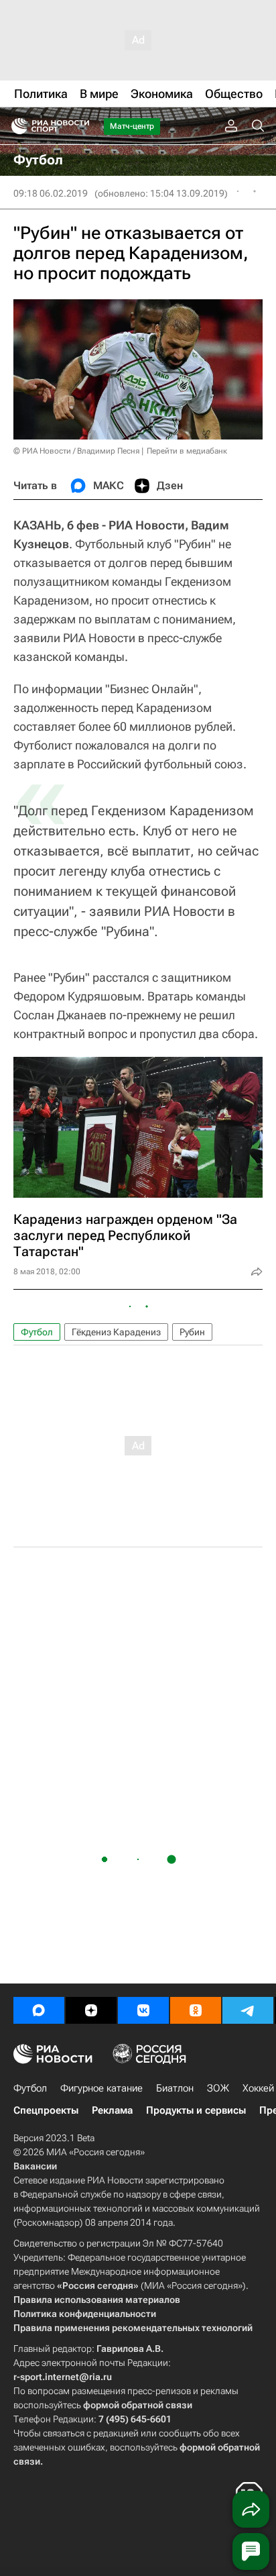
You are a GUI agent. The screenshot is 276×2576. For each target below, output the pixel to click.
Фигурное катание (101, 2088)
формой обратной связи (138, 2405)
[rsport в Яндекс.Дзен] (91, 2010)
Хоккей (258, 2088)
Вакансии (35, 2166)
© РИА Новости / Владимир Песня (76, 451)
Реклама (112, 2110)
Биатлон (175, 2088)
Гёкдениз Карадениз (116, 1332)
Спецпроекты (46, 2110)
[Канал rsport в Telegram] (248, 2010)
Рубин (192, 1332)
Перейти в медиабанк (187, 451)
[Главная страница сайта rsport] (80, 126)
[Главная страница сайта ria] (15, 126)
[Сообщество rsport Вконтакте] (143, 2010)
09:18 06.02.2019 (51, 193)
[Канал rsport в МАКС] (39, 2010)
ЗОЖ (218, 2088)
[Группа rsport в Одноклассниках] (196, 2010)
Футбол (37, 1332)
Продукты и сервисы (196, 2110)
